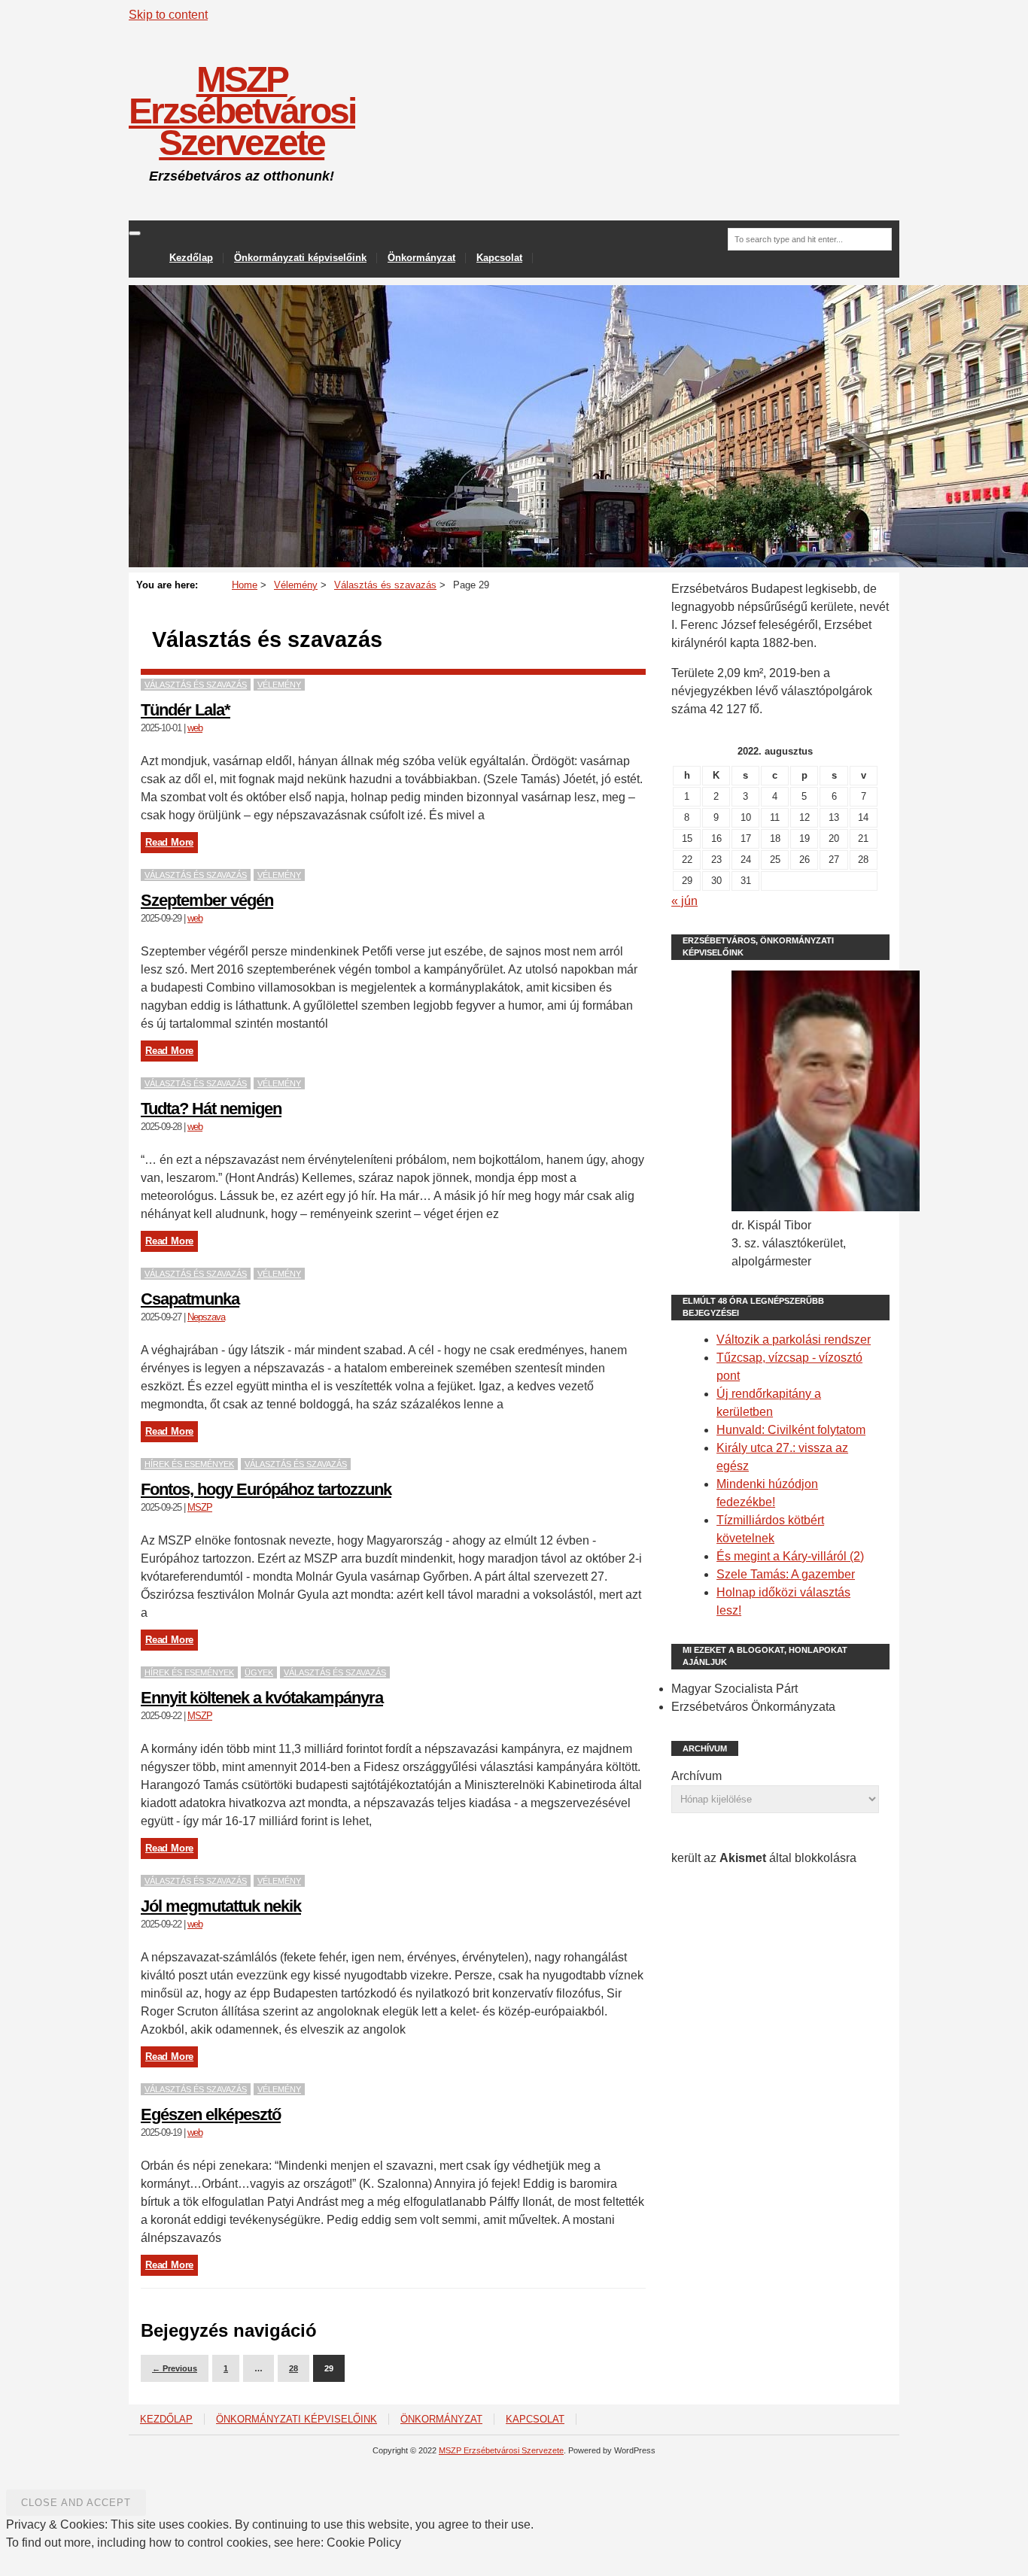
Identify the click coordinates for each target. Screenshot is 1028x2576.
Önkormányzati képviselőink (300, 258)
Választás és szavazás (196, 685)
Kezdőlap (191, 258)
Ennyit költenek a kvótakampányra (262, 1698)
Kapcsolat (499, 258)
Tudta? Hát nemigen (211, 1109)
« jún (684, 901)
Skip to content (168, 15)
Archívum (696, 1776)
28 (293, 2368)
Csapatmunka (190, 1299)
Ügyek (259, 1672)
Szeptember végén (207, 900)
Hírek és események (189, 1464)
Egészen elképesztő (211, 2114)
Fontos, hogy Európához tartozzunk (266, 1489)
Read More (169, 842)
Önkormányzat (421, 258)
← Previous (175, 2368)
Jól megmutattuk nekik (221, 1906)
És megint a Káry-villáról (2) (790, 1556)
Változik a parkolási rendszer (794, 1340)
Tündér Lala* (186, 710)
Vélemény (279, 685)
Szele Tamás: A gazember (786, 1574)
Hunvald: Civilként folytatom (791, 1430)
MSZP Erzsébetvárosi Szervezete (242, 111)
